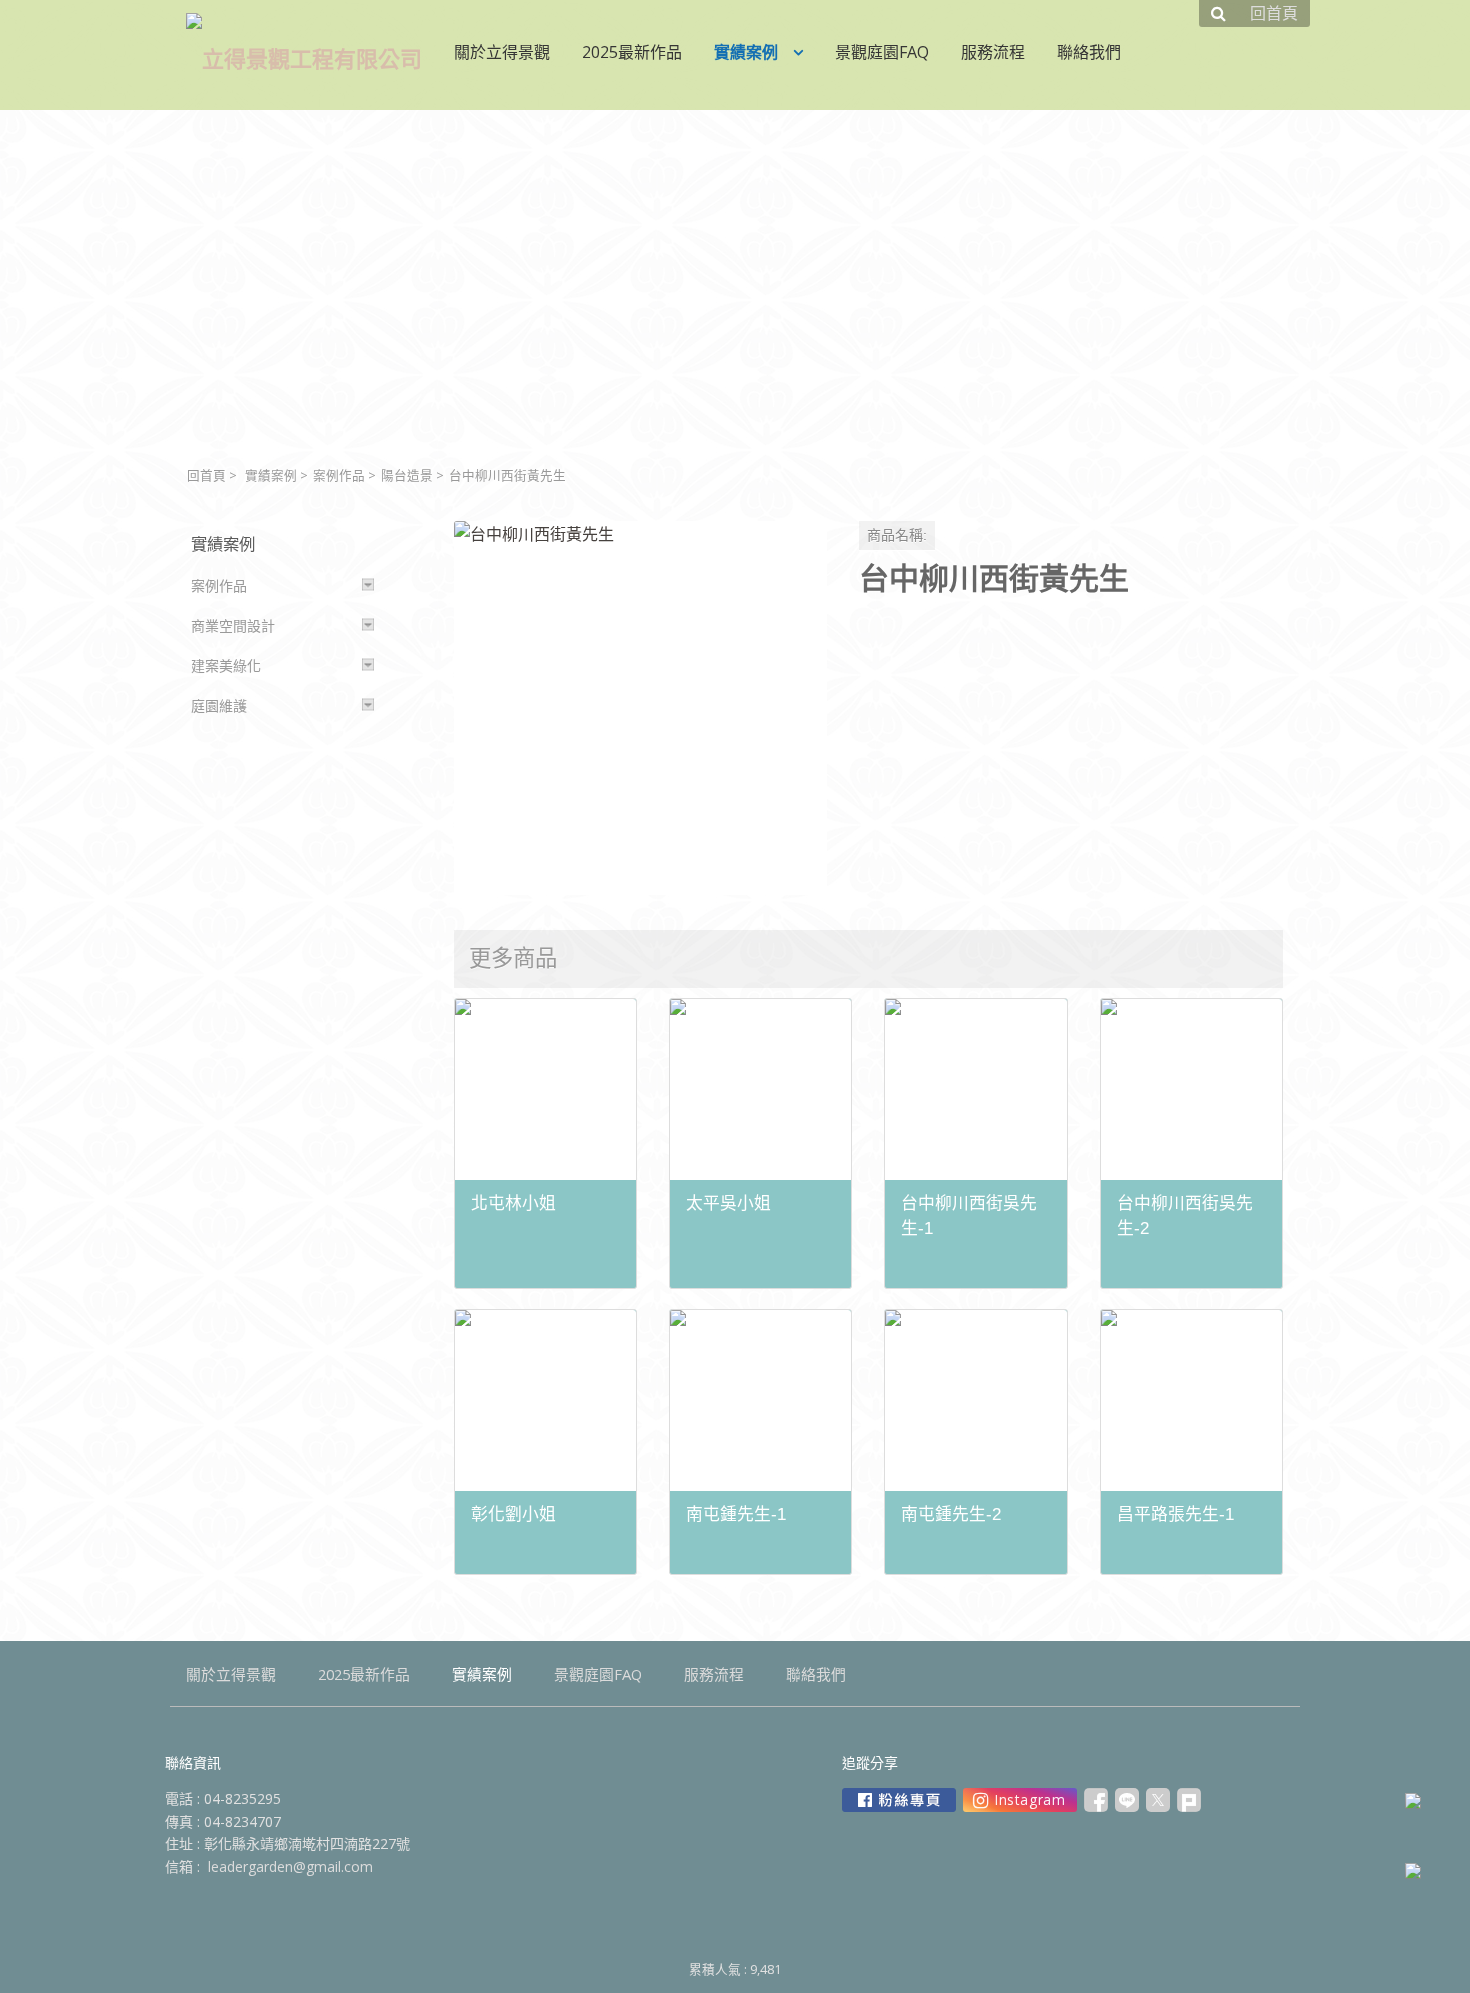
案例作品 (339, 475)
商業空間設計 (233, 625)
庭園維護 (219, 705)
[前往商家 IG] (1020, 1800)
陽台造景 (407, 475)
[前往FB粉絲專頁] (899, 1800)
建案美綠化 (226, 665)
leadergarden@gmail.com (290, 1866)
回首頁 (206, 475)
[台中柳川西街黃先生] (640, 707)
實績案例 (271, 475)
